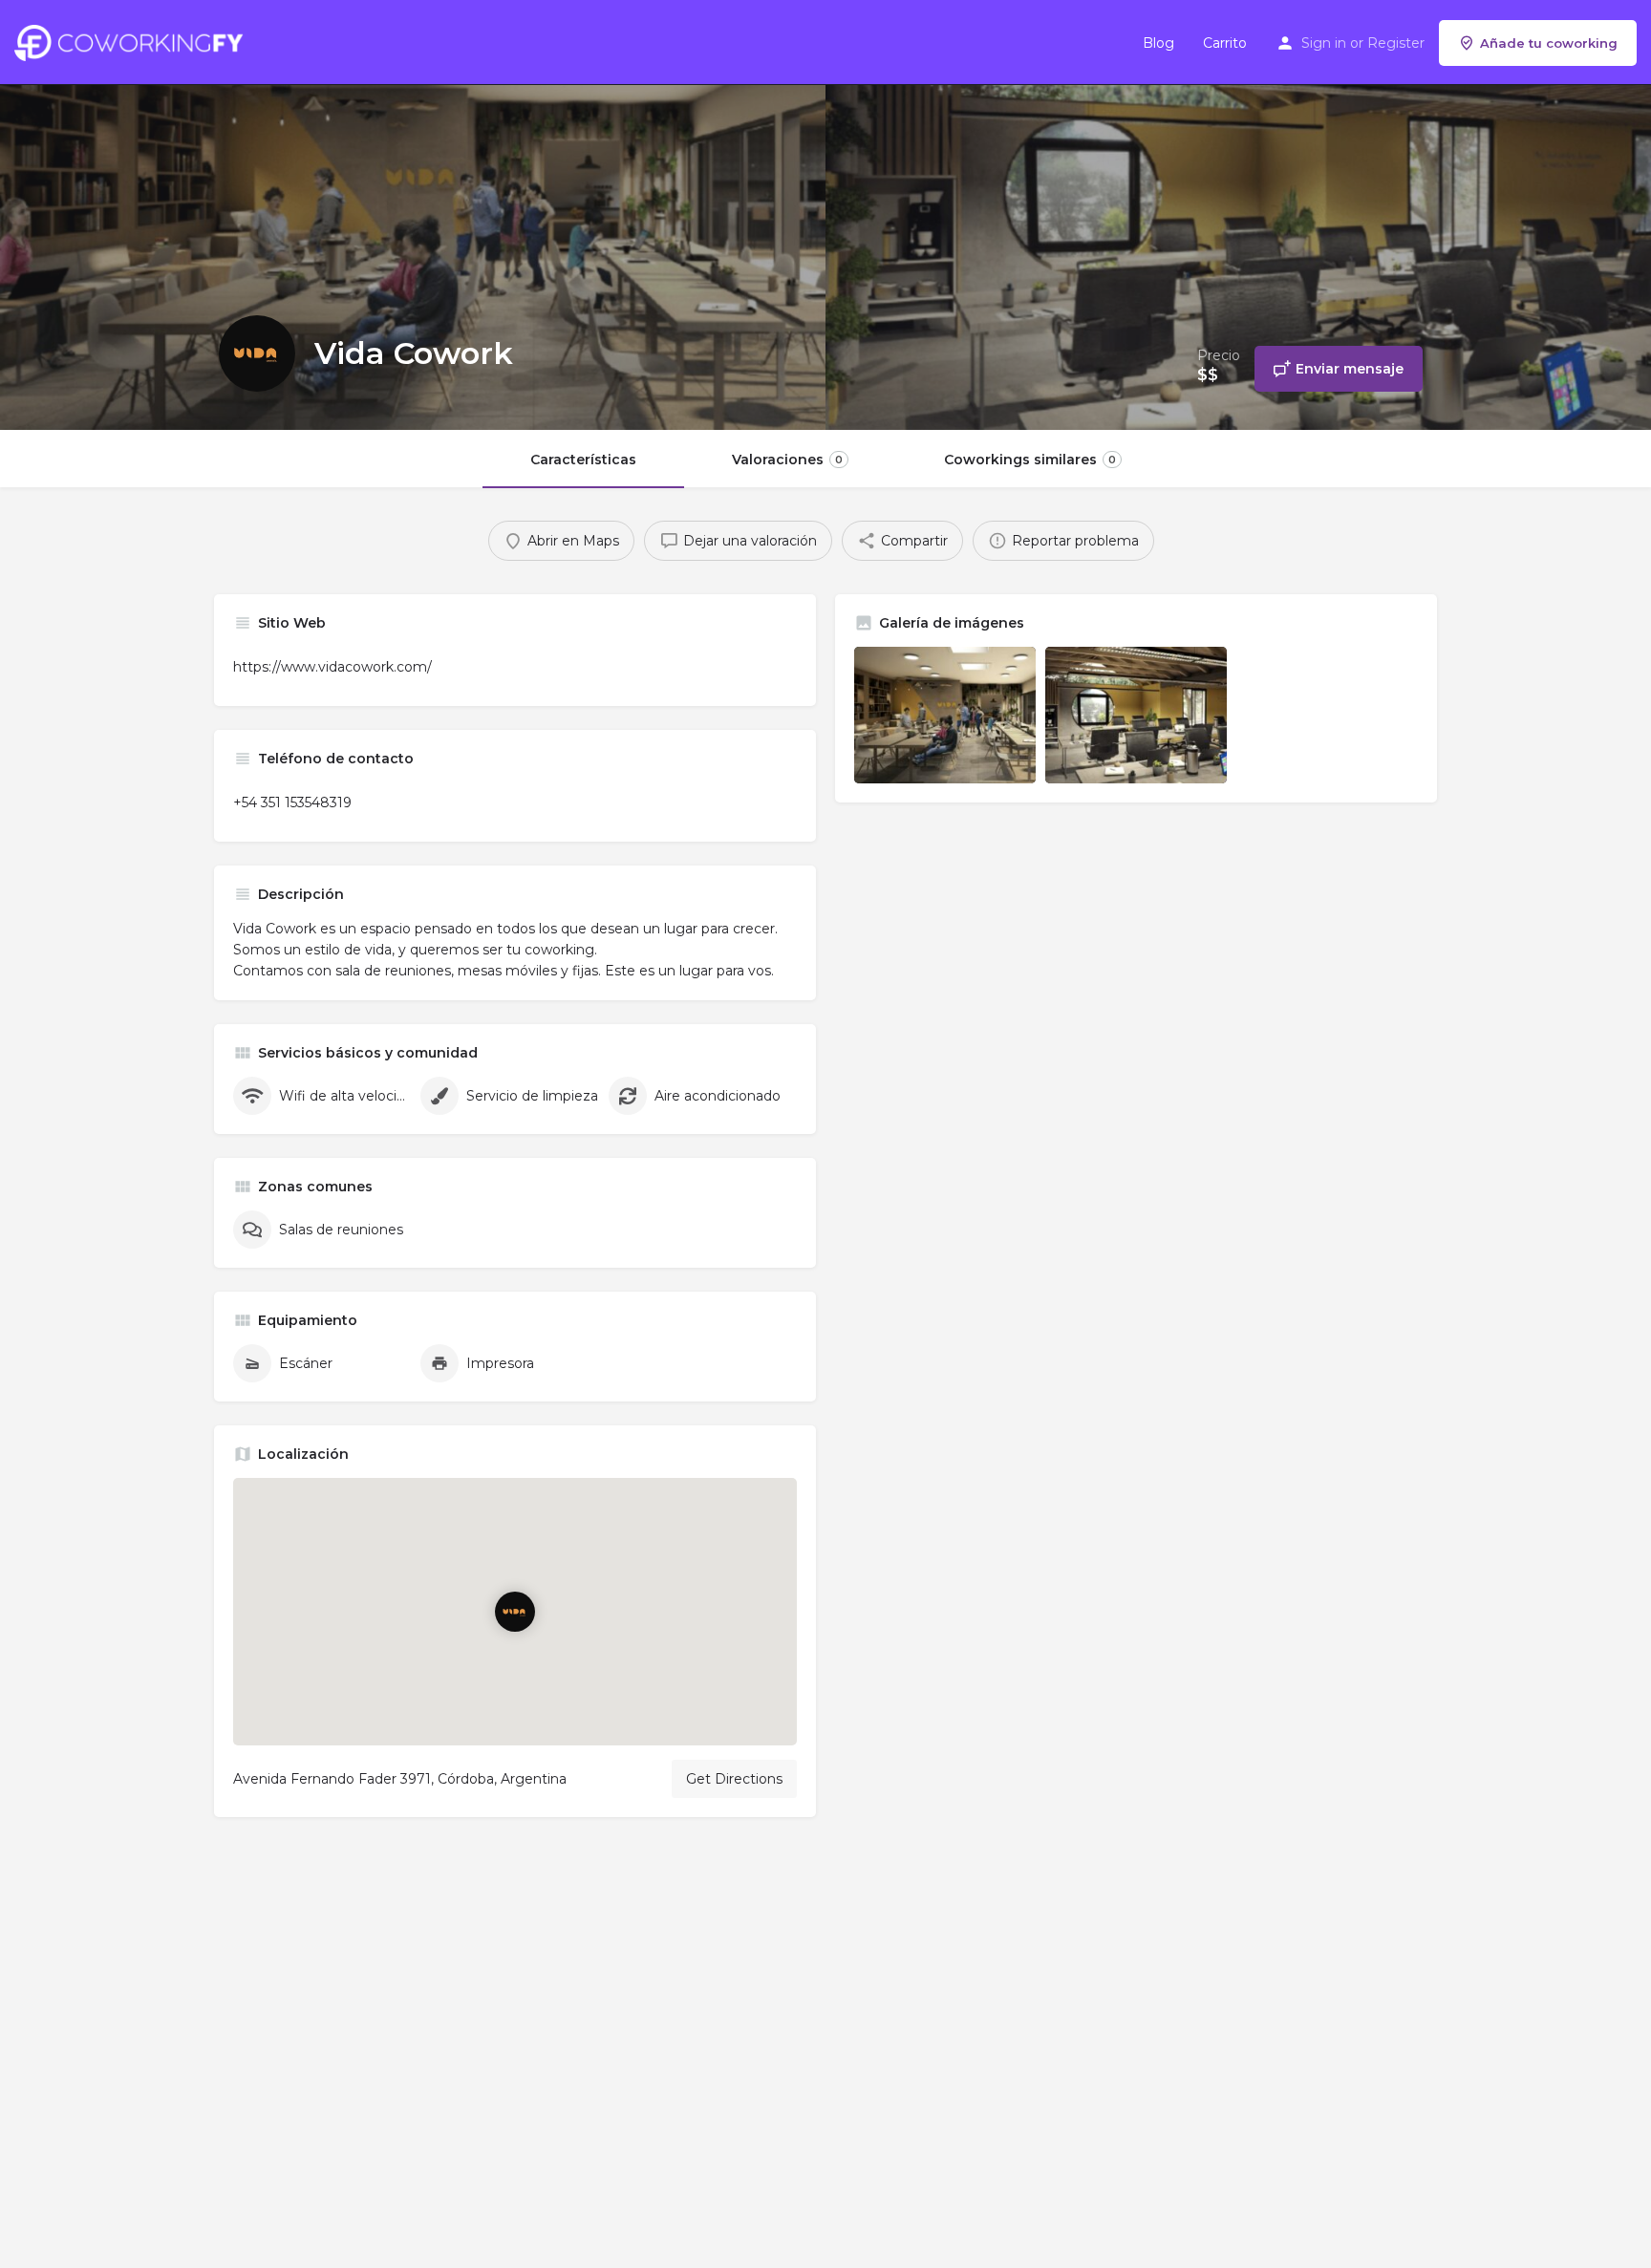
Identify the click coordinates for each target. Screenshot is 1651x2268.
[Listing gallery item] (945, 715)
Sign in (1324, 43)
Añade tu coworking (1549, 43)
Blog (1158, 43)
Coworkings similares (1030, 460)
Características (583, 460)
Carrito (1225, 43)
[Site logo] (133, 41)
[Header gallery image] (413, 215)
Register (1396, 43)
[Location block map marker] (515, 1612)
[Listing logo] (257, 353)
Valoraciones (787, 460)
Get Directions (734, 1779)
